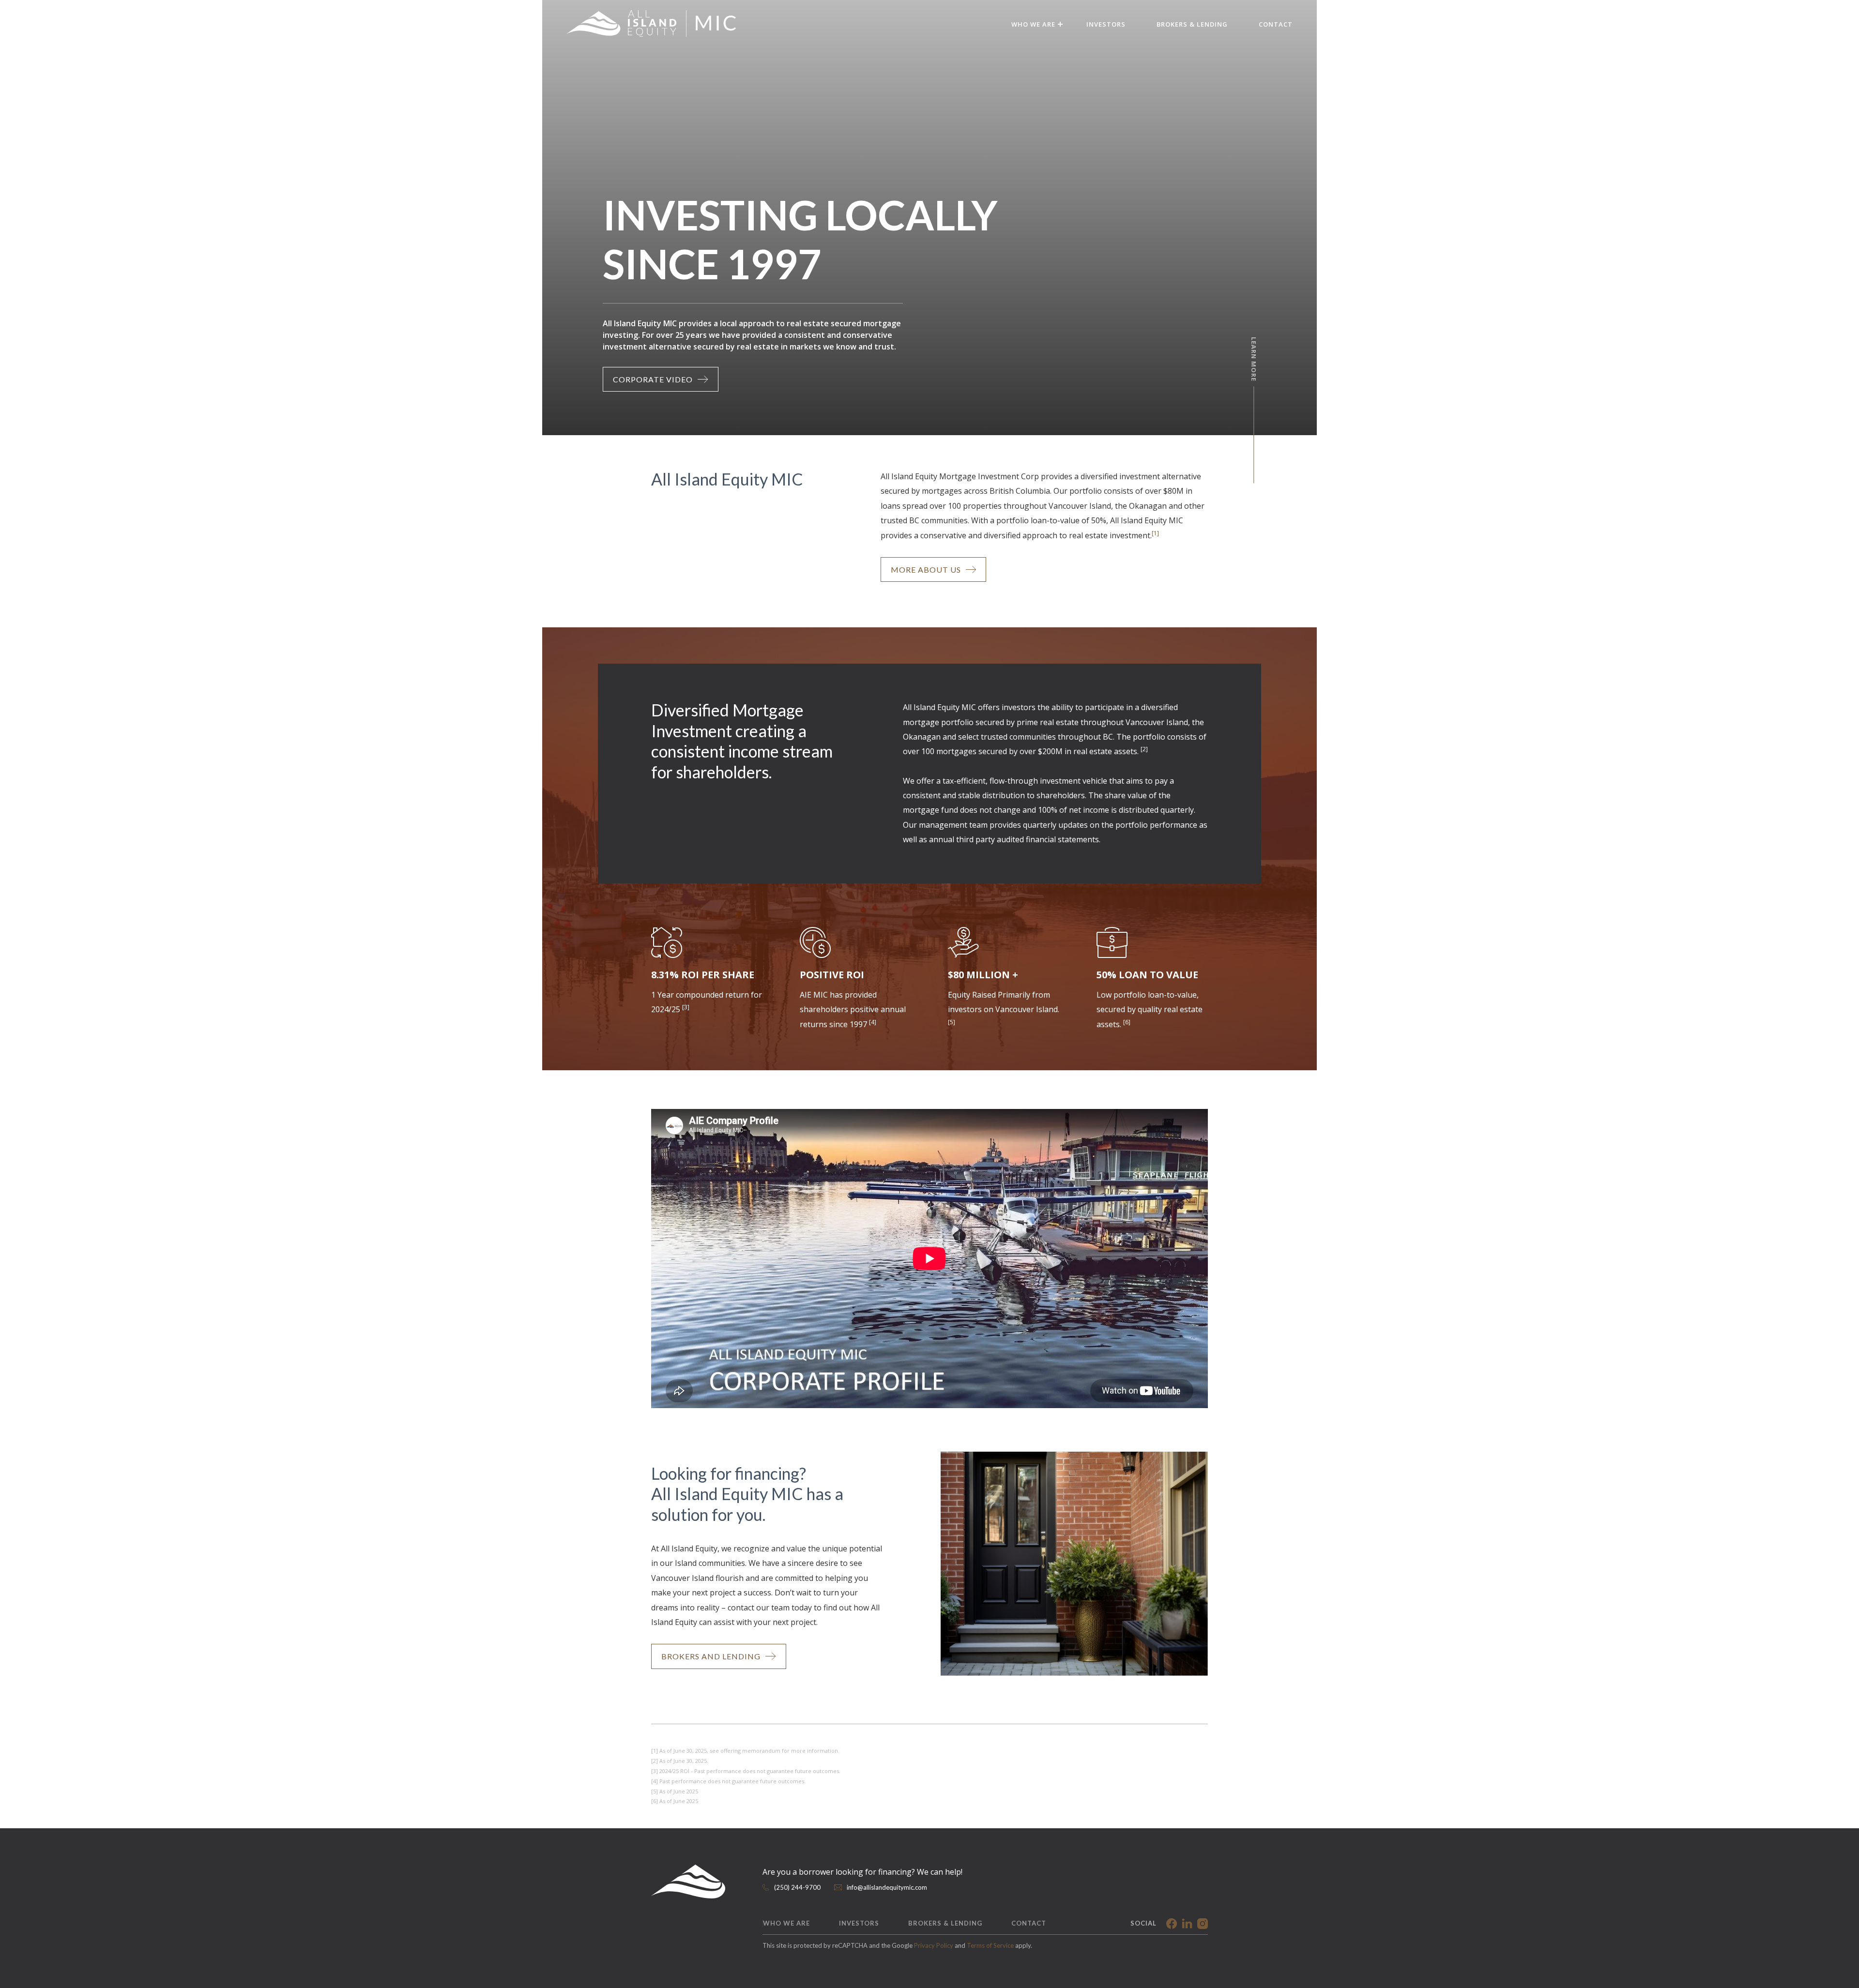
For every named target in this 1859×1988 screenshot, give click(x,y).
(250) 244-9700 (797, 1887)
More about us (926, 569)
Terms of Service (990, 1945)
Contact (1276, 24)
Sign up (566, 1097)
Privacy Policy (934, 1945)
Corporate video (653, 379)
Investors (1106, 24)
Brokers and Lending (711, 1656)
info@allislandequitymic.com (887, 1887)
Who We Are (786, 1923)
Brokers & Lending (1192, 24)
